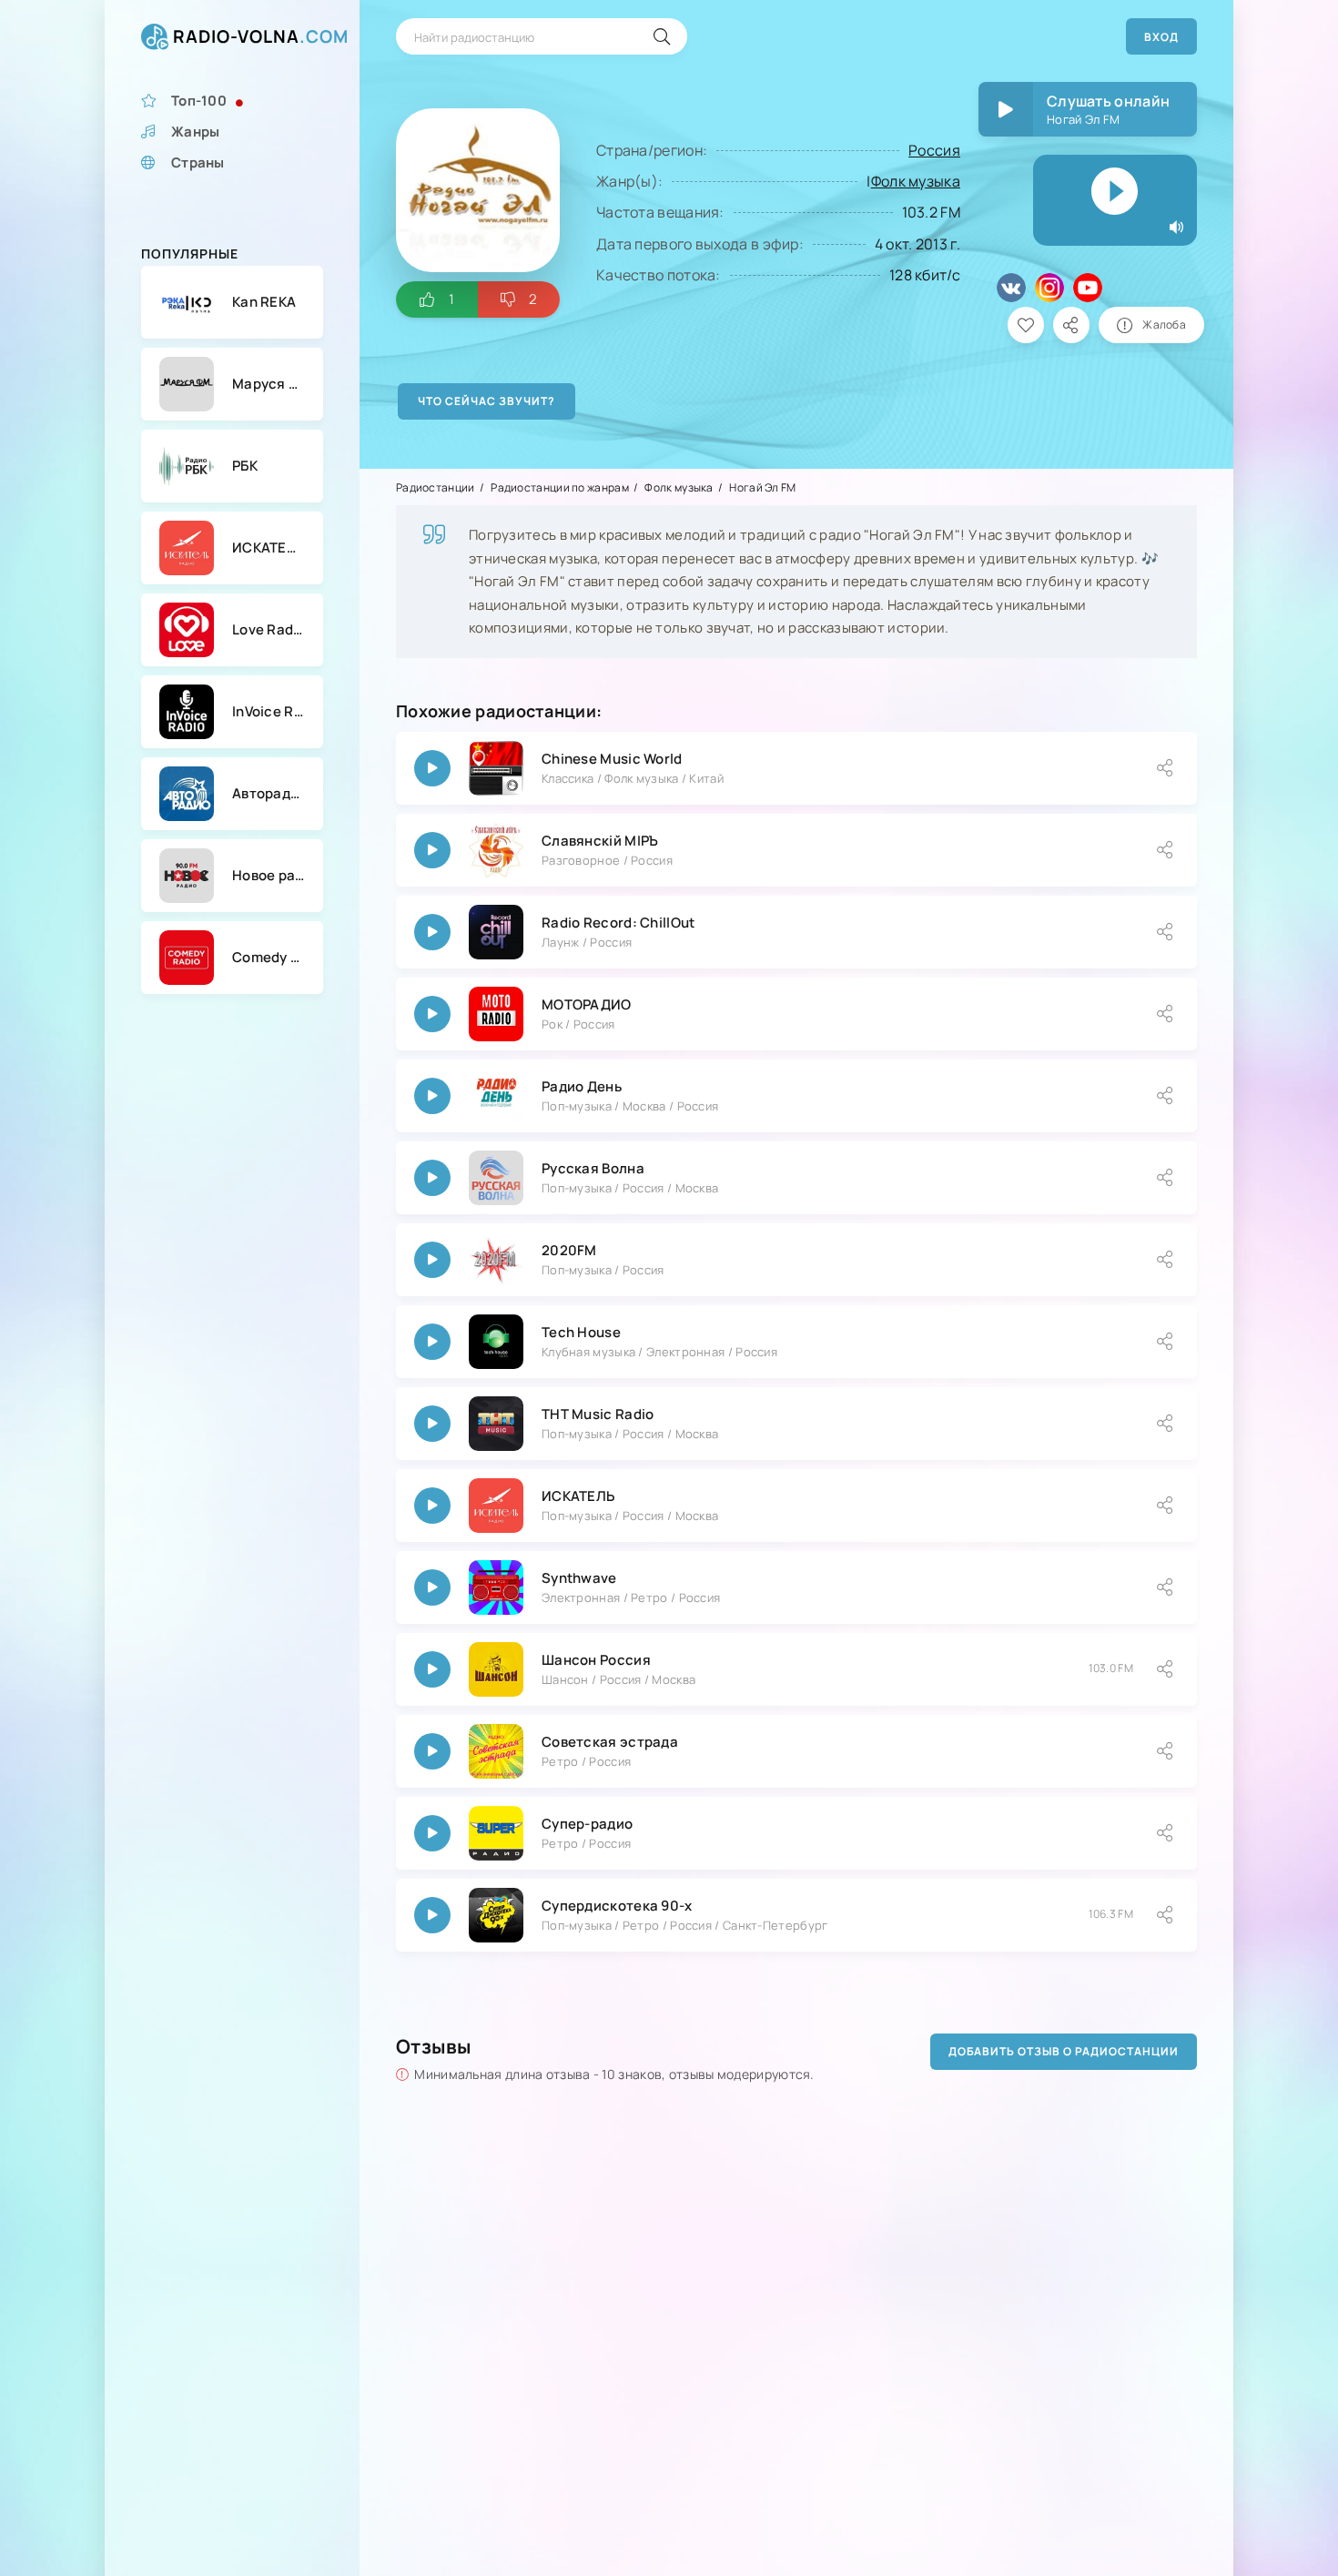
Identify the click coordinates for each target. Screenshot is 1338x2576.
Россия (934, 150)
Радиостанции (436, 487)
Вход (1161, 37)
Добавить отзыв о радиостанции (1064, 2051)
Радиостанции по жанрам (560, 487)
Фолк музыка (916, 181)
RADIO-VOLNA (261, 36)
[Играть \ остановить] (432, 768)
